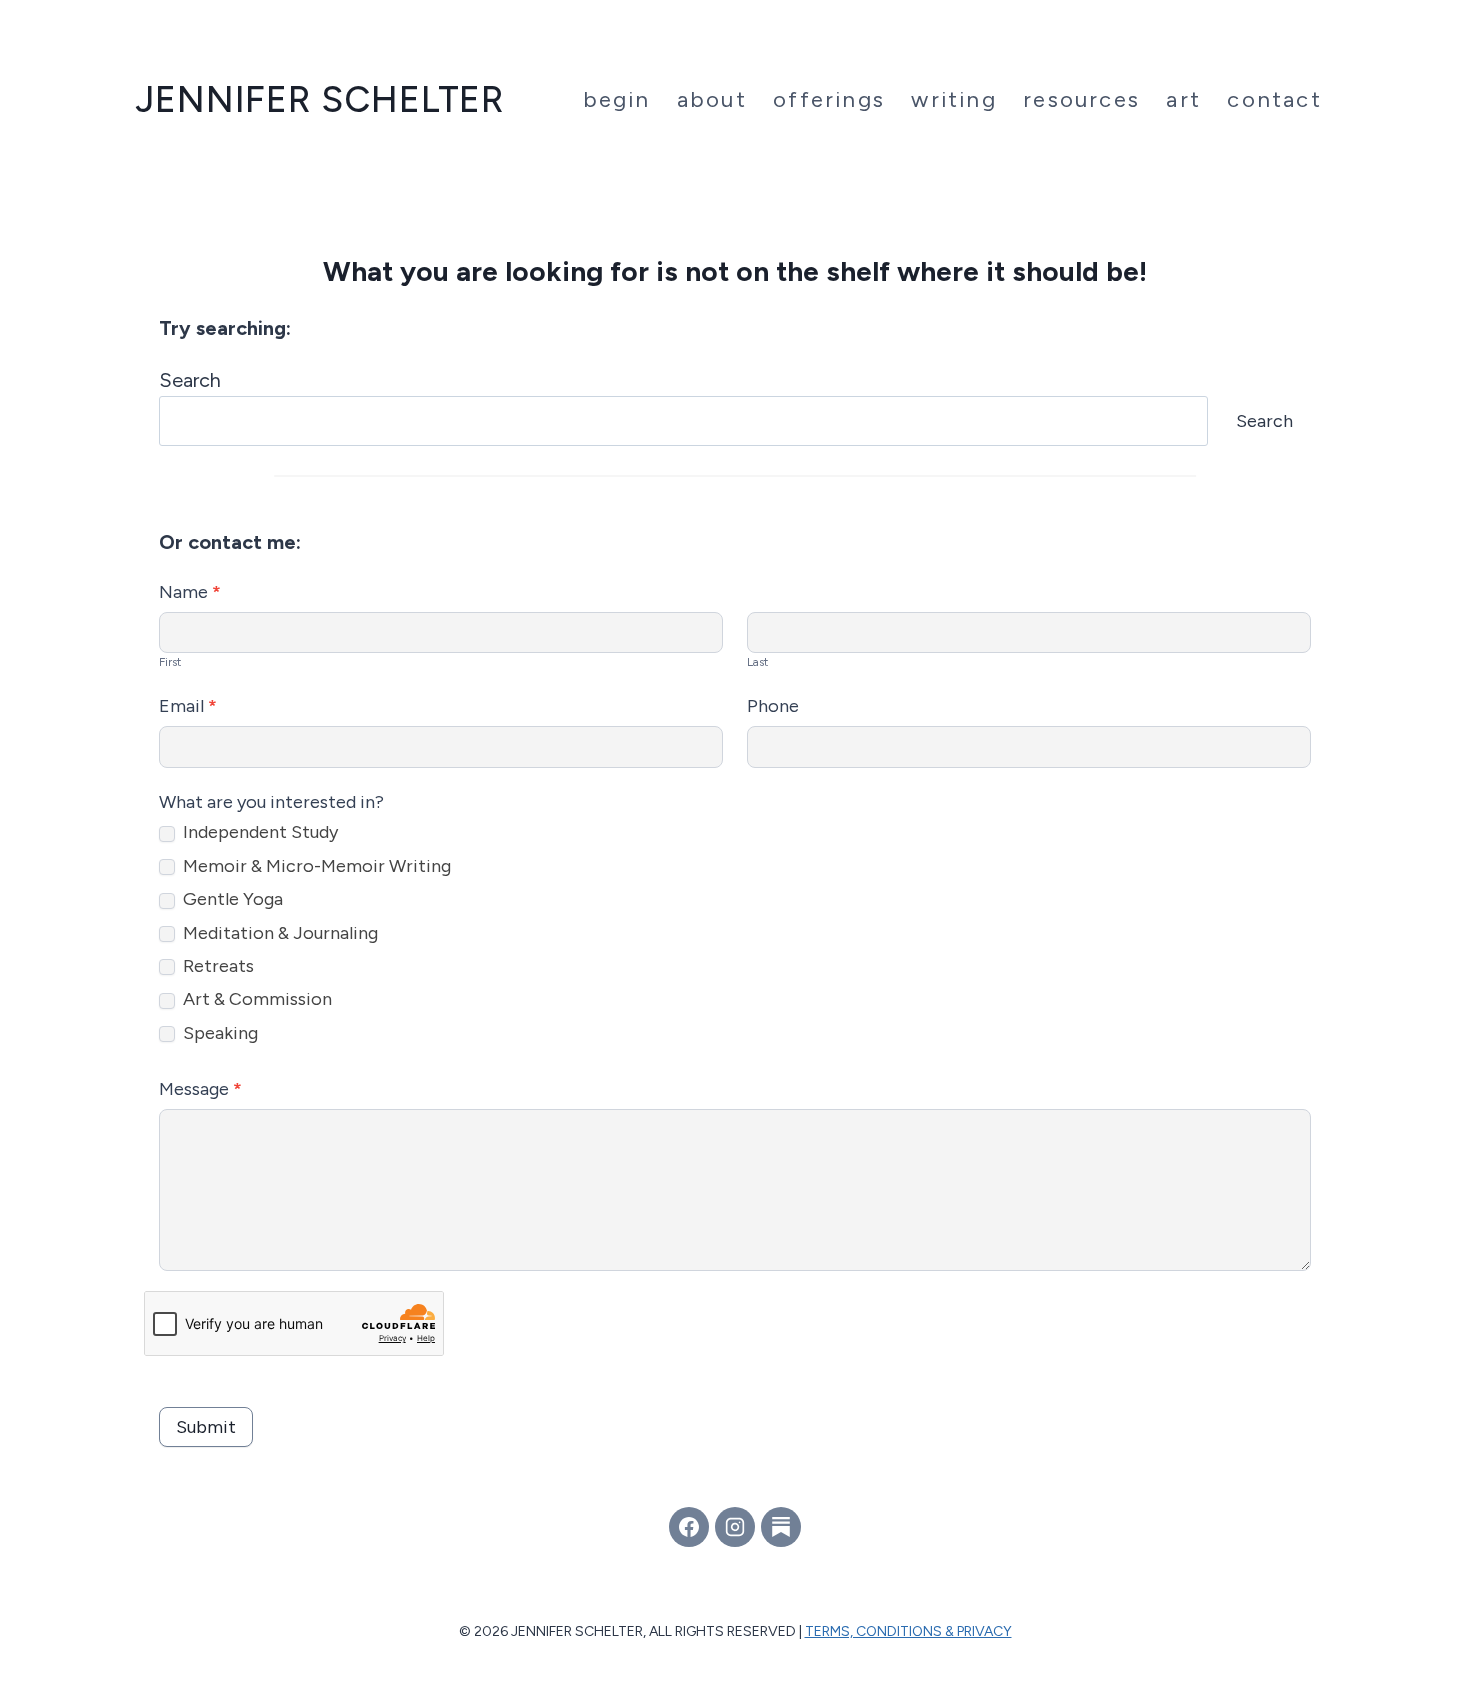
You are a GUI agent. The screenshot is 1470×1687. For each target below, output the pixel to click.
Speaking (218, 1033)
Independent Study (258, 832)
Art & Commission (255, 999)
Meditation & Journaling (278, 933)
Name (190, 592)
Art (1183, 99)
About (712, 99)
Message (200, 1089)
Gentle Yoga (231, 899)
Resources (1081, 99)
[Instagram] (735, 1527)
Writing (953, 99)
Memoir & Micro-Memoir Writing (315, 866)
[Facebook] (689, 1527)
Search (190, 380)
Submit (206, 1427)
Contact (1274, 99)
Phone (773, 706)
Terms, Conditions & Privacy (908, 1631)
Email (188, 706)
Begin (617, 99)
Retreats (216, 966)
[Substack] (781, 1527)
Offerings (829, 99)
